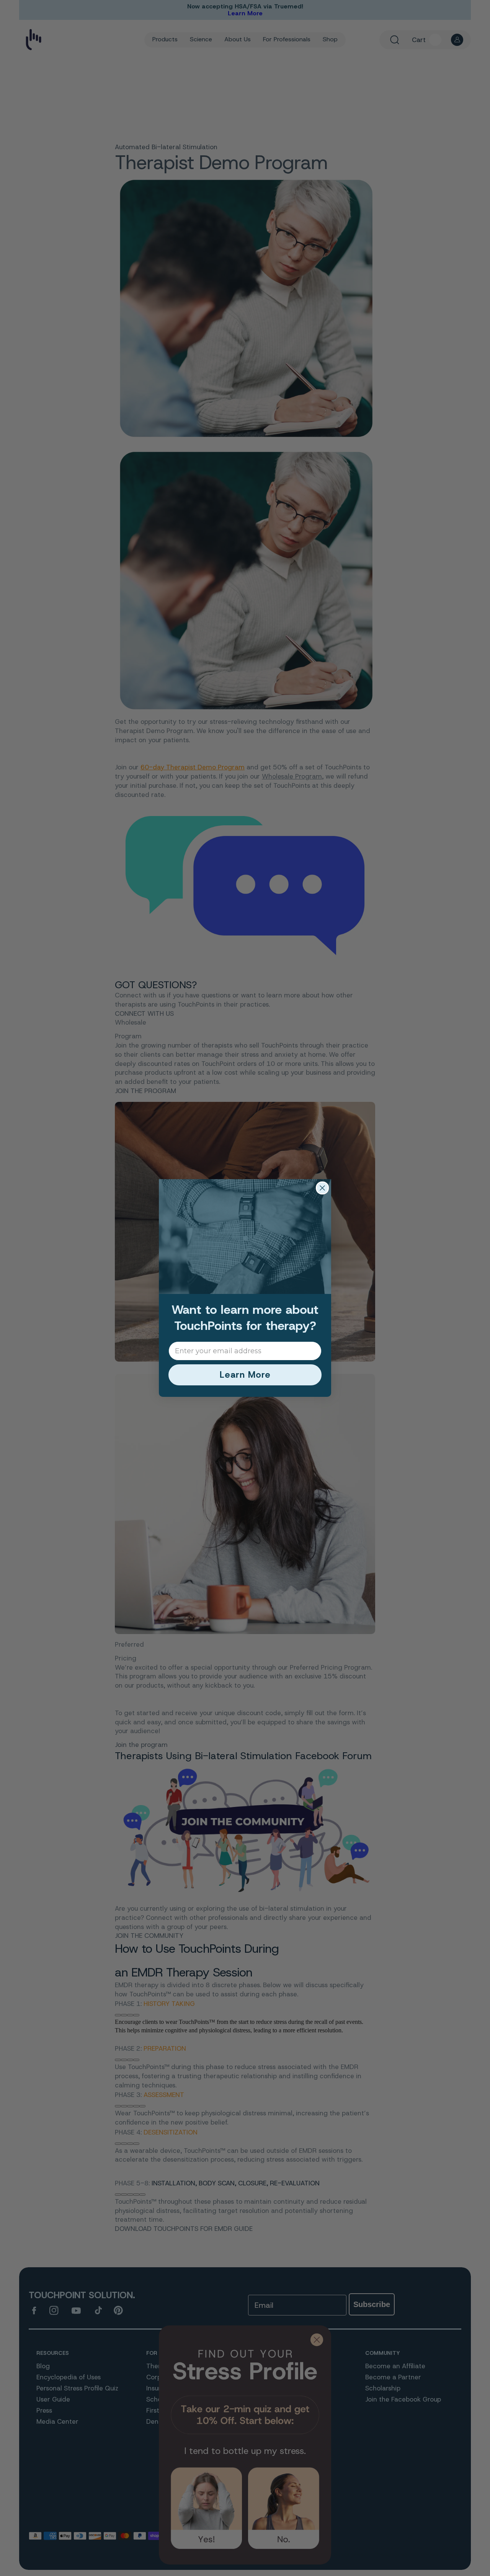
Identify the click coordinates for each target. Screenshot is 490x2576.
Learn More (245, 1375)
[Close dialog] (322, 1188)
